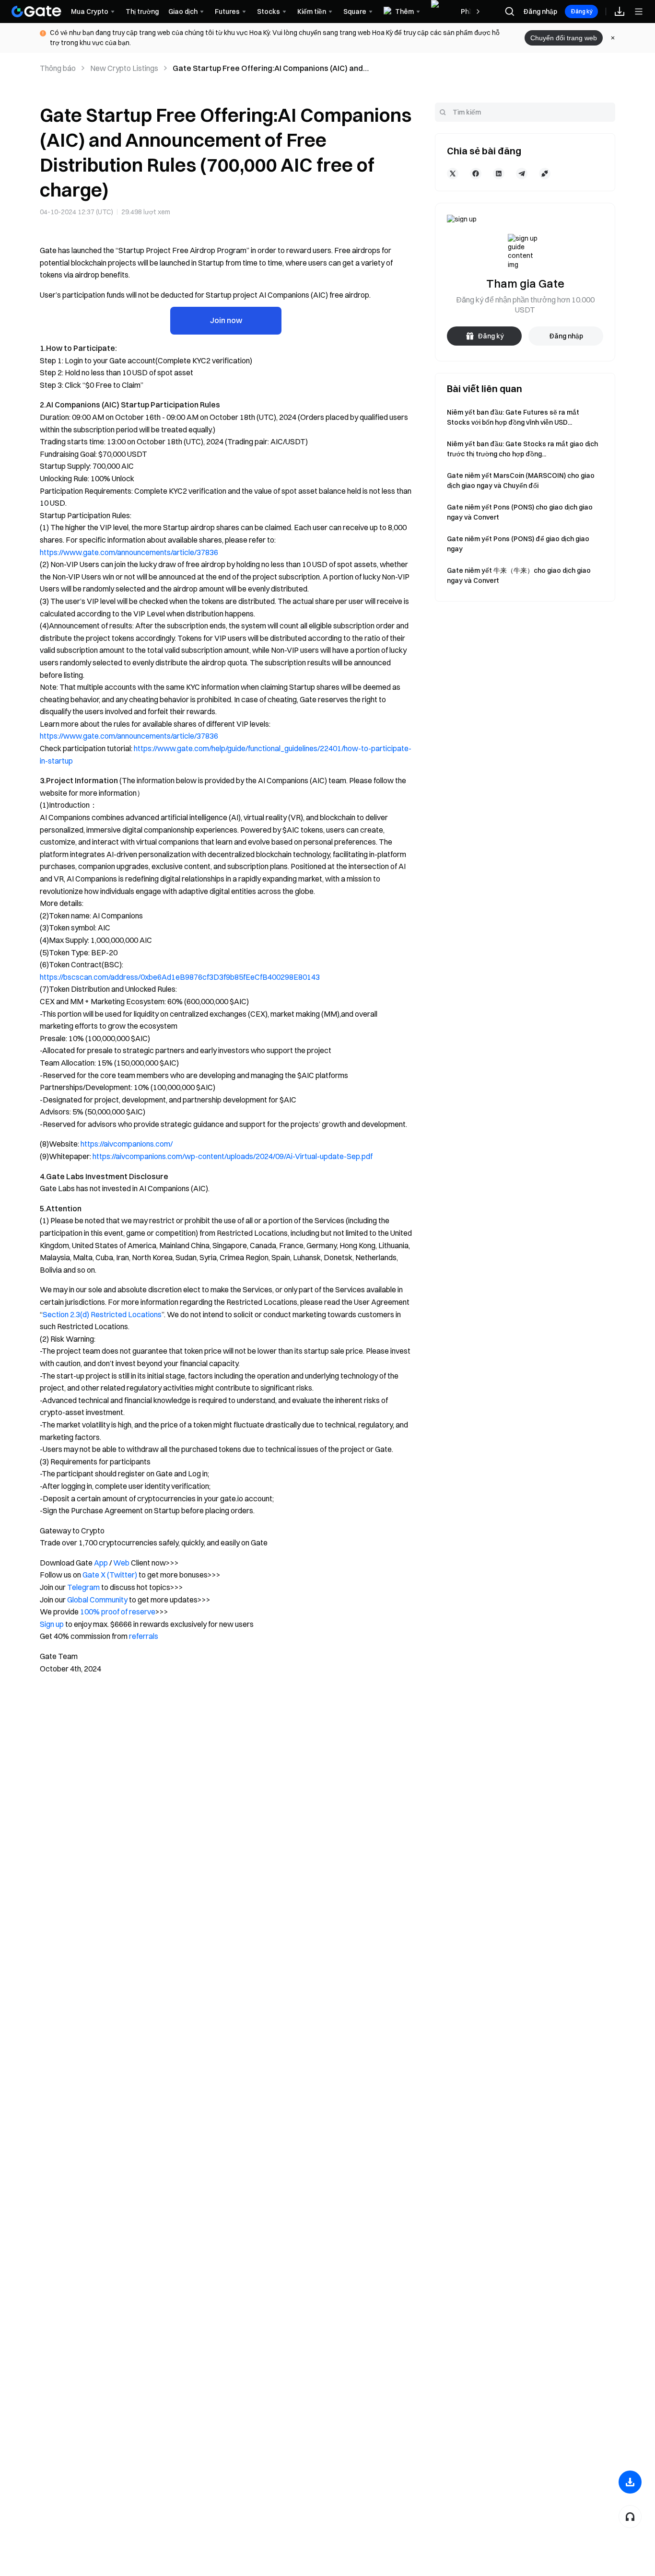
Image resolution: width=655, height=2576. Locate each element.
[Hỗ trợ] (630, 2517)
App (101, 1563)
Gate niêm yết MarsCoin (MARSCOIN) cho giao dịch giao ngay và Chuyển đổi (521, 481)
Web (121, 1563)
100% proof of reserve (118, 1612)
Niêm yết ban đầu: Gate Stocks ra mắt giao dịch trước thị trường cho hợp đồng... (522, 449)
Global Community (97, 1600)
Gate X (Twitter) (110, 1575)
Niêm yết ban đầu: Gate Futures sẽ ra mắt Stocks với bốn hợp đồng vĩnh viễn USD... (513, 417)
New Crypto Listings (124, 68)
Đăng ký (581, 11)
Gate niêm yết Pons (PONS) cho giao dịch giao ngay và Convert (520, 512)
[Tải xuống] (630, 2482)
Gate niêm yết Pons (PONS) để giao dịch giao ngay (518, 544)
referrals (144, 1636)
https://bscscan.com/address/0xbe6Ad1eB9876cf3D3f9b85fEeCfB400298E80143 (180, 977)
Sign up (52, 1624)
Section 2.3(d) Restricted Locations (102, 1314)
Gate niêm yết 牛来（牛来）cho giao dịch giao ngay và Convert (519, 575)
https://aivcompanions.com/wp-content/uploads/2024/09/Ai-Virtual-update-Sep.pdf (233, 1156)
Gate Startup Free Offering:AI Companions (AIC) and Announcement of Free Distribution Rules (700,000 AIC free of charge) (283, 69)
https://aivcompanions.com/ (127, 1144)
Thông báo (58, 68)
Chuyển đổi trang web (564, 38)
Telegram (83, 1587)
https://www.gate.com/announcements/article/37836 (129, 552)
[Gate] (36, 12)
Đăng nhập (540, 12)
